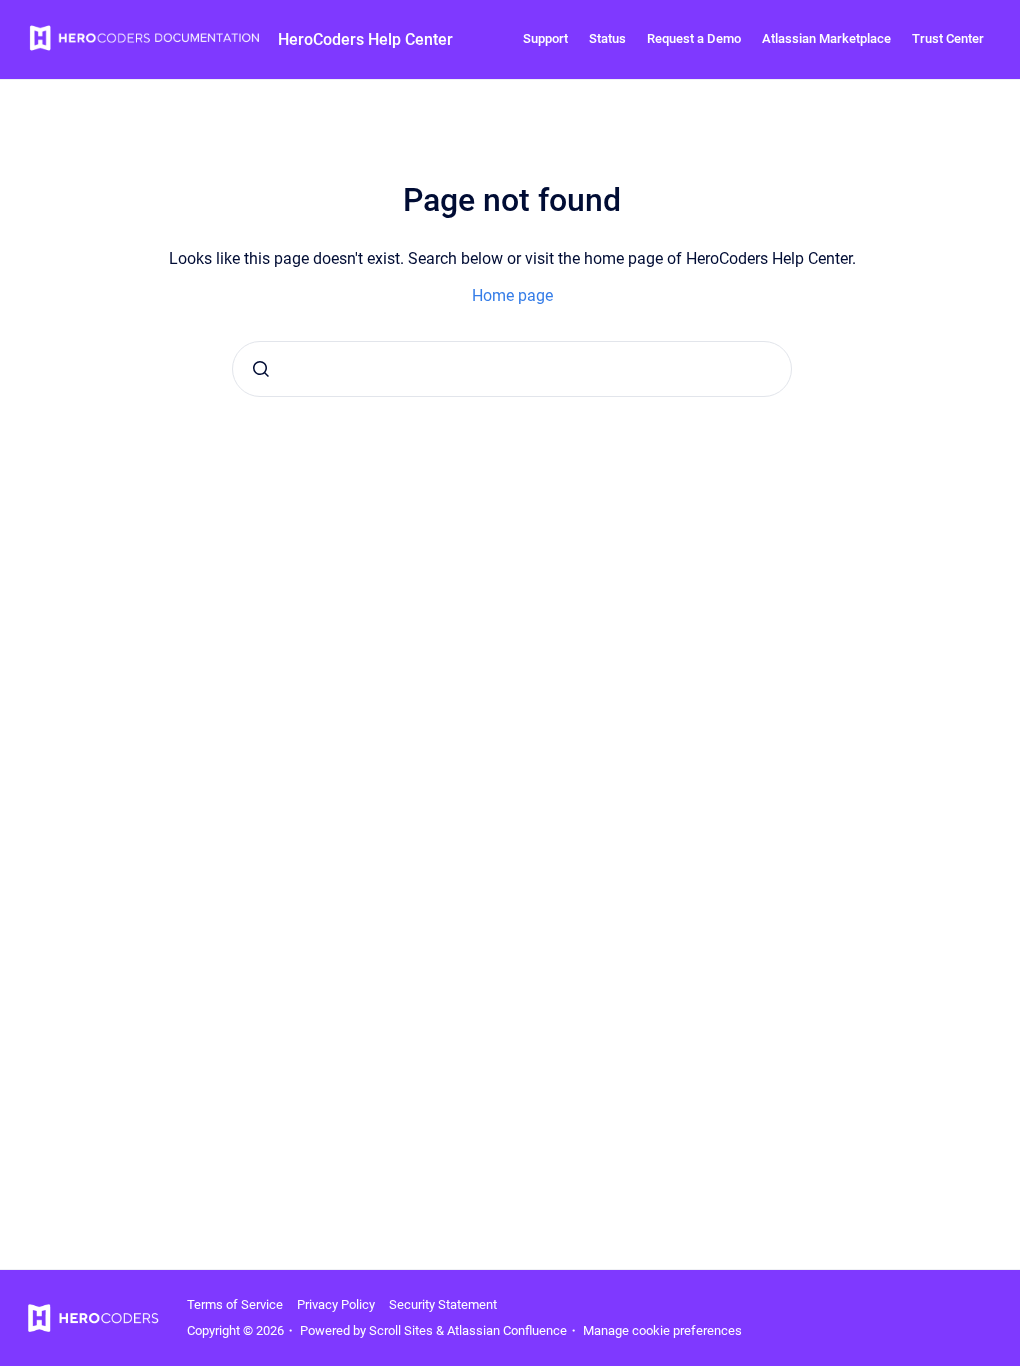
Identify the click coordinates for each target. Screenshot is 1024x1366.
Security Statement (443, 1304)
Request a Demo (694, 38)
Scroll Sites (401, 1330)
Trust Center (948, 38)
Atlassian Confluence (507, 1330)
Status (607, 38)
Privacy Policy (336, 1304)
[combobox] (512, 369)
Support (545, 38)
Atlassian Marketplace (826, 38)
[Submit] (261, 369)
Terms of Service (235, 1304)
